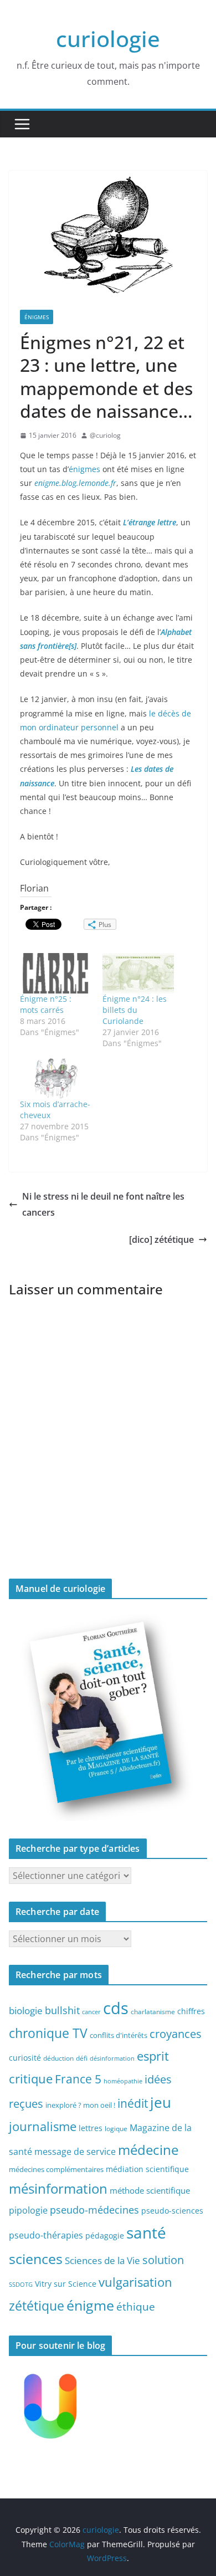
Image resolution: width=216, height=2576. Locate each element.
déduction (58, 2058)
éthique (136, 2307)
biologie (26, 2011)
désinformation (112, 2058)
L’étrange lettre (150, 522)
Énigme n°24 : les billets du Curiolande (135, 1010)
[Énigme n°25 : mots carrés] (56, 974)
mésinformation (58, 2188)
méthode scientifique (150, 2191)
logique (116, 2128)
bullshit (62, 2010)
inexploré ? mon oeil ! (80, 2105)
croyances (176, 2034)
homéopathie (123, 2081)
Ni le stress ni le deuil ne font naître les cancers (103, 1204)
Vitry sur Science (66, 2284)
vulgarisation (135, 2282)
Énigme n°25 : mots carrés (46, 1004)
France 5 (78, 2079)
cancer (91, 2012)
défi (82, 2058)
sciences (36, 2259)
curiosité (25, 2058)
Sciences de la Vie (102, 2260)
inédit (133, 2103)
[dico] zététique (161, 1240)
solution (163, 2260)
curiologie (108, 39)
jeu (161, 2102)
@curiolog (105, 435)
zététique (37, 2306)
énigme (90, 2305)
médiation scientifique (147, 2169)
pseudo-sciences (172, 2211)
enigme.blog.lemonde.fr (75, 483)
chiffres (191, 2011)
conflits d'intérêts (119, 2035)
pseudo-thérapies (46, 2235)
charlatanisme (153, 2011)
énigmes (86, 469)
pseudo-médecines (94, 2209)
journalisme (43, 2126)
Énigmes (37, 317)
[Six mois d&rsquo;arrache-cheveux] (56, 1078)
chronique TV (48, 2033)
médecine (148, 2150)
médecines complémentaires (56, 2169)
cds (116, 2008)
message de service (75, 2152)
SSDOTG (21, 2285)
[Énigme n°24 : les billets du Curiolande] (138, 974)
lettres (91, 2128)
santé (146, 2232)
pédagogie (105, 2236)
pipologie (28, 2210)
